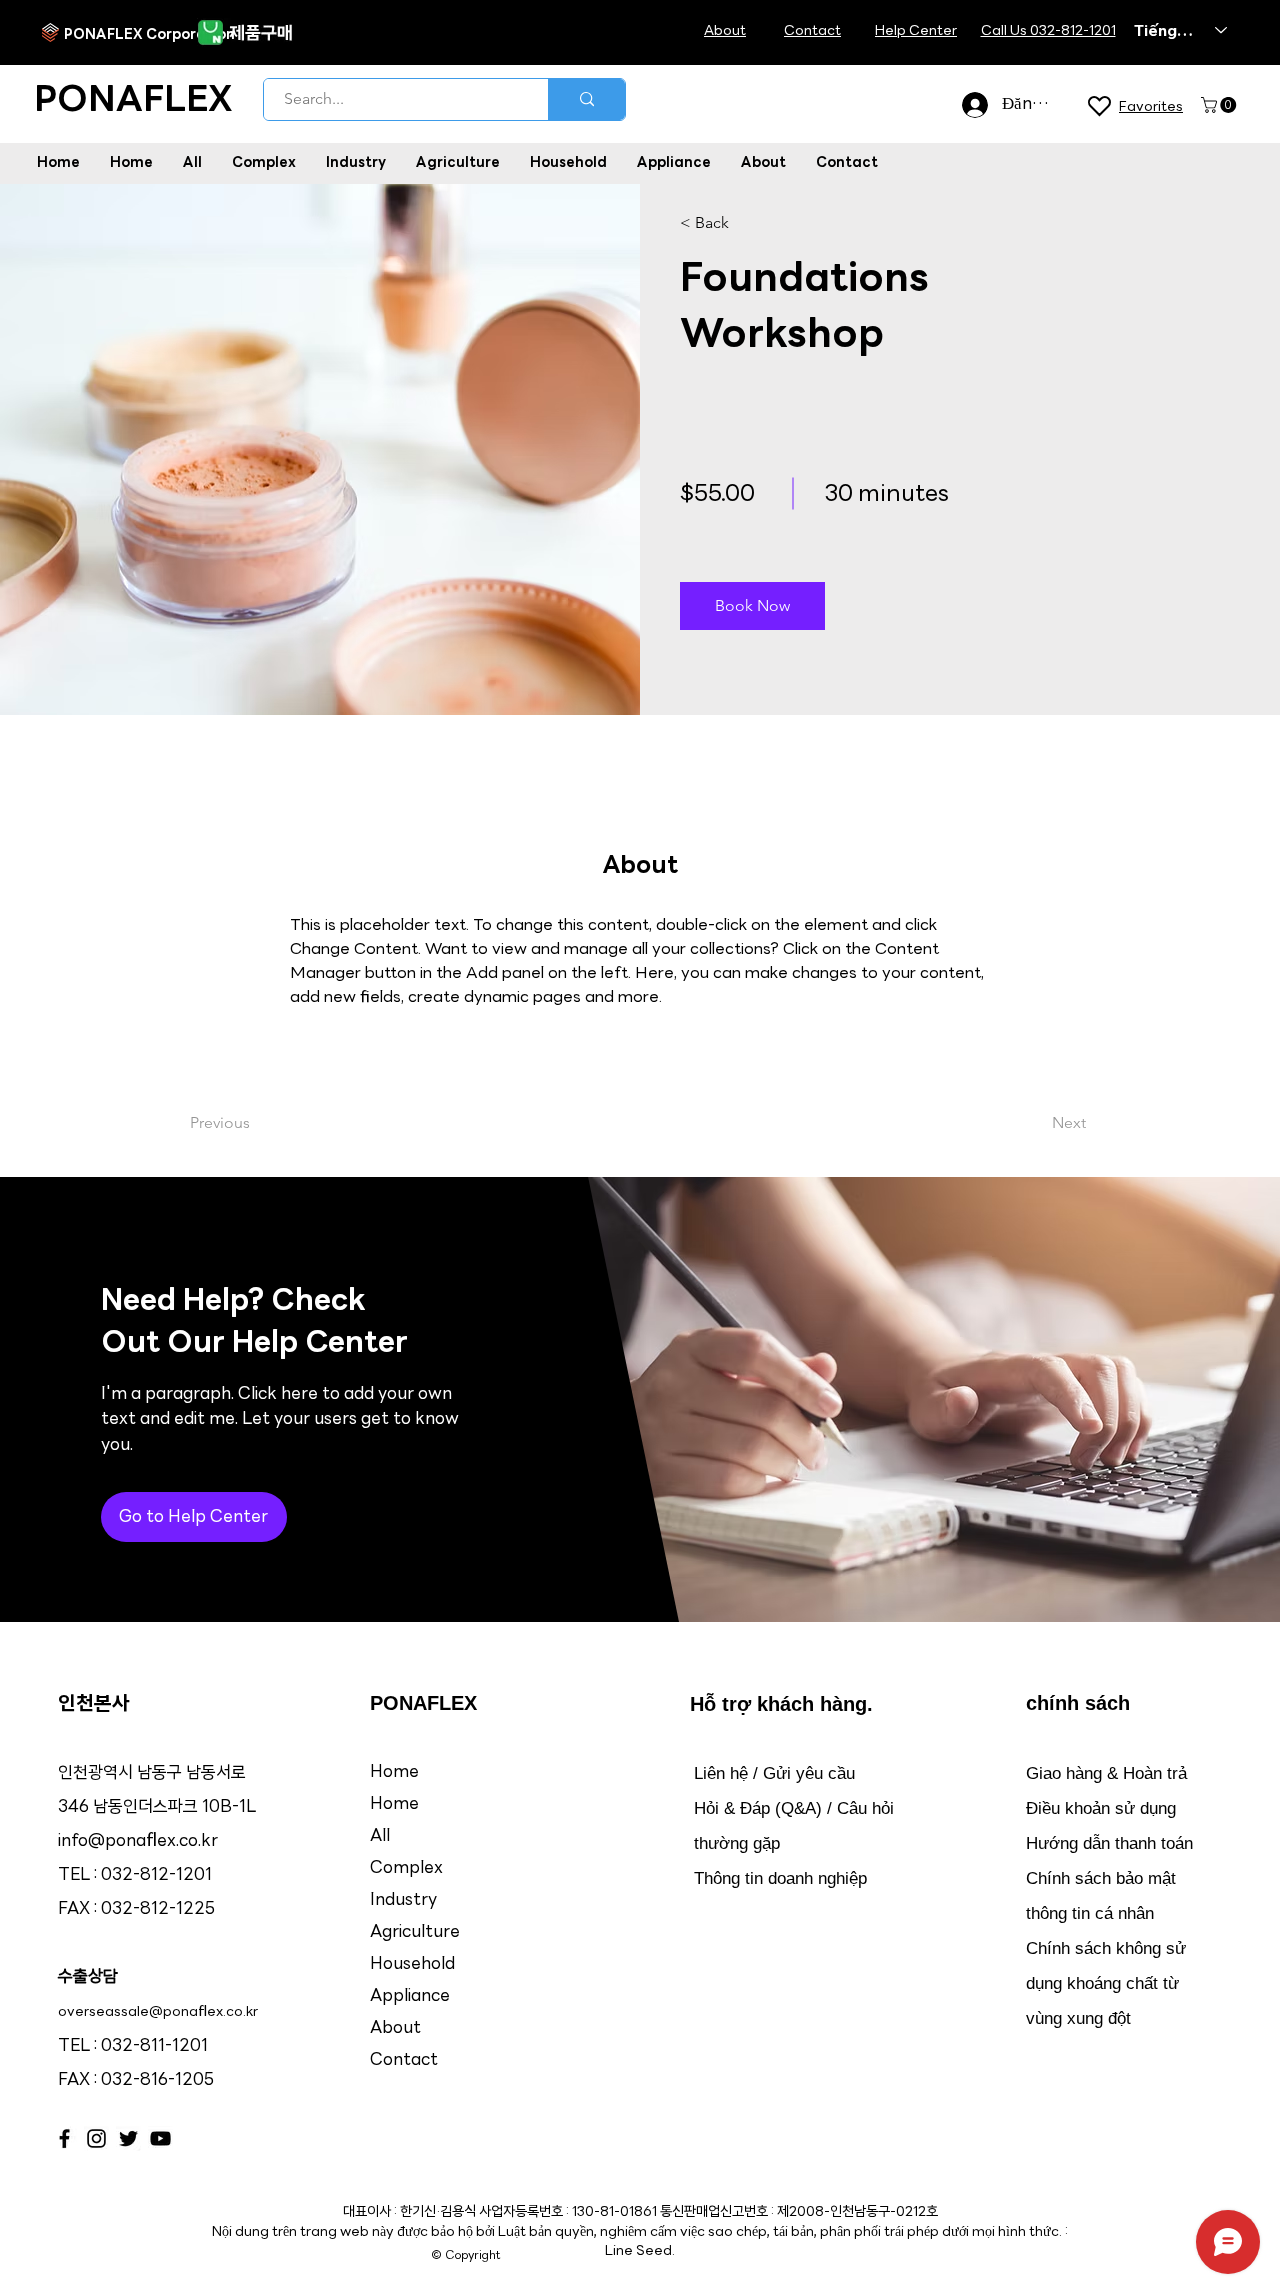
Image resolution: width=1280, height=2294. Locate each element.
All (380, 1836)
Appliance (410, 1996)
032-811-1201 (154, 2046)
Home (394, 1772)
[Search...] (586, 99)
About (395, 2028)
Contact (404, 2060)
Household (412, 1964)
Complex (406, 1868)
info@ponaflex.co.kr (138, 1841)
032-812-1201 (156, 1875)
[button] (1220, 105)
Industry (403, 1900)
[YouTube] (160, 2138)
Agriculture (415, 1932)
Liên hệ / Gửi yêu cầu (774, 1773)
